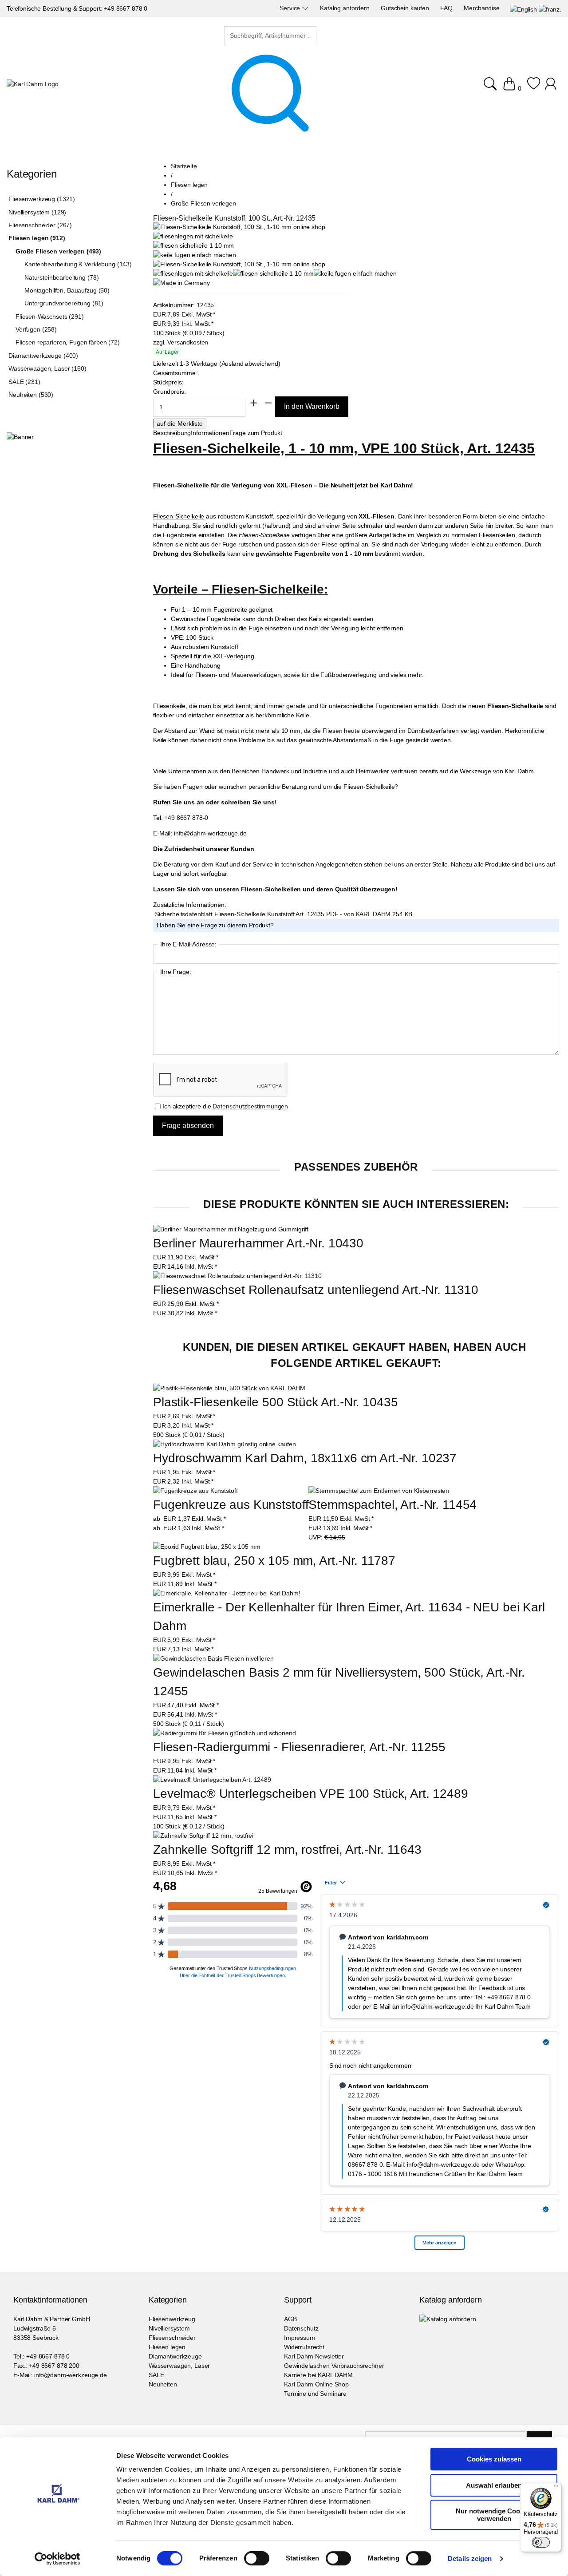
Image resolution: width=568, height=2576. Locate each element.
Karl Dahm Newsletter (314, 2356)
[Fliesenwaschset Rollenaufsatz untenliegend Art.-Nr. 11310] (237, 1276)
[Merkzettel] (534, 88)
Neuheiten (163, 2384)
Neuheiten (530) (31, 395)
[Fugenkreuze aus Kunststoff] (195, 1491)
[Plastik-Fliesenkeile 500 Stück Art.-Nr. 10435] (229, 1388)
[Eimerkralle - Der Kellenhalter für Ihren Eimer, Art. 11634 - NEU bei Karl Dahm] (227, 1593)
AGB (290, 2319)
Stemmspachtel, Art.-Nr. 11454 (392, 1505)
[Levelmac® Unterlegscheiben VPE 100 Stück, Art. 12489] (212, 1780)
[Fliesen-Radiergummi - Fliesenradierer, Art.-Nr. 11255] (225, 1733)
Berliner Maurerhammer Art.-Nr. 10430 (258, 1243)
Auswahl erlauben (494, 2485)
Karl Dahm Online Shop (316, 2384)
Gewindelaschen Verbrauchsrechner (334, 2366)
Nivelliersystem (169, 2328)
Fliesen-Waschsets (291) (50, 317)
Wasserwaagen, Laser (179, 2366)
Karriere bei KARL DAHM (318, 2375)
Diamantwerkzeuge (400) (43, 356)
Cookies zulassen (494, 2459)
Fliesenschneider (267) (40, 225)
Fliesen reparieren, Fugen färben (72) (68, 342)
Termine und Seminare (315, 2394)
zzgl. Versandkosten (181, 342)
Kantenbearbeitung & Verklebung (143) (78, 264)
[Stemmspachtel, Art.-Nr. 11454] (379, 1491)
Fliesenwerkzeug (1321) (42, 199)
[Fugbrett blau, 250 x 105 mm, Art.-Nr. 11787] (207, 1547)
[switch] (257, 2559)
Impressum (300, 2338)
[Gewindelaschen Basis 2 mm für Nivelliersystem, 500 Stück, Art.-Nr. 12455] (213, 1659)
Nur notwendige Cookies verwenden (494, 2515)
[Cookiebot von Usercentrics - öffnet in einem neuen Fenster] (57, 2559)
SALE (156, 2375)
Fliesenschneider (172, 2338)
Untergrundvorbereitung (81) (64, 303)
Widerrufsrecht (304, 2347)
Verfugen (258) (36, 329)
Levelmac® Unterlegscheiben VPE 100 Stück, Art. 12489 (311, 1794)
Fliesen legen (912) (37, 238)
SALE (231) (24, 382)
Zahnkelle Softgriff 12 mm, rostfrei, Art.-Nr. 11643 (287, 1850)
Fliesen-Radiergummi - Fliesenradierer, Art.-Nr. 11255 (299, 1747)
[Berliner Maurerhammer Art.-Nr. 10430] (231, 1229)
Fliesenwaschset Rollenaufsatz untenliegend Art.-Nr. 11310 (316, 1290)
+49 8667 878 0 (126, 8)
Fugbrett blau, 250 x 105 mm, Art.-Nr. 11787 (274, 1561)
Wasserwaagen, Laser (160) (47, 368)
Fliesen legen (167, 2347)
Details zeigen (470, 2558)
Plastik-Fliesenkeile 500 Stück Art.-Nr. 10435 (276, 1402)
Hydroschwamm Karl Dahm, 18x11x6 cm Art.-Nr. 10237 (305, 1458)
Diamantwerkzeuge (175, 2356)
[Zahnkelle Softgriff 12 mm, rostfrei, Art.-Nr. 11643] (203, 1836)
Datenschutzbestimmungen (250, 1106)
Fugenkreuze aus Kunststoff (231, 1505)
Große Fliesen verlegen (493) (58, 251)
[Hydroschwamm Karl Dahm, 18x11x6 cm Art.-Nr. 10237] (225, 1444)
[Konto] (552, 88)
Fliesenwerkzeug (172, 2319)
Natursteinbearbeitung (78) (61, 277)
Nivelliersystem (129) (37, 212)
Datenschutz (301, 2328)
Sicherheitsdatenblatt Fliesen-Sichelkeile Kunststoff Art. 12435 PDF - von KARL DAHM (274, 914)
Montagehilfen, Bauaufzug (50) (67, 290)
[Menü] (556, 2488)
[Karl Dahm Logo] (33, 84)
